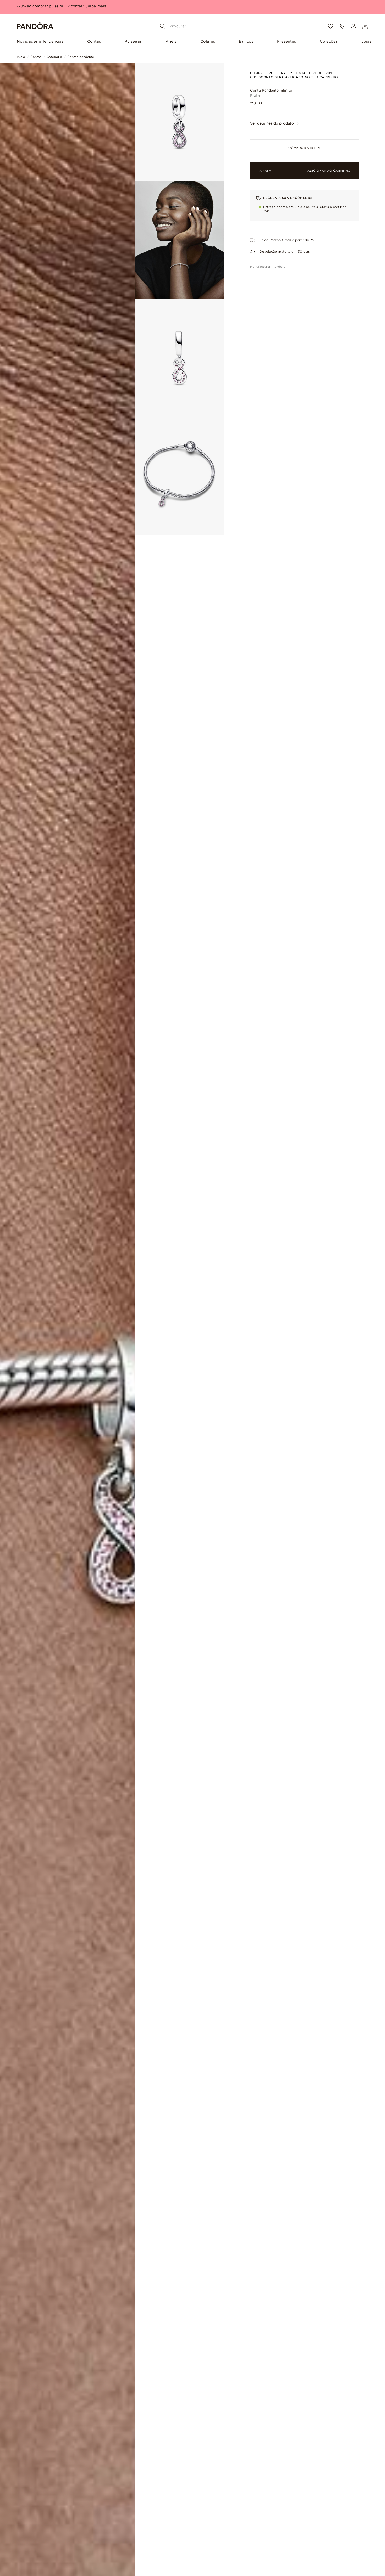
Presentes (287, 41)
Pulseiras (133, 41)
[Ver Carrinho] (365, 26)
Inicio (21, 57)
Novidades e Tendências (40, 41)
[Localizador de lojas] (342, 26)
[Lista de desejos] (331, 26)
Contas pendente (81, 57)
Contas (94, 41)
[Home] (35, 26)
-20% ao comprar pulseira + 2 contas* (51, 6)
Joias (366, 41)
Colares (208, 41)
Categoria (54, 57)
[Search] (163, 26)
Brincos (246, 41)
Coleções (329, 41)
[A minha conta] (354, 26)
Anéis (171, 41)
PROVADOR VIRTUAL (304, 148)
